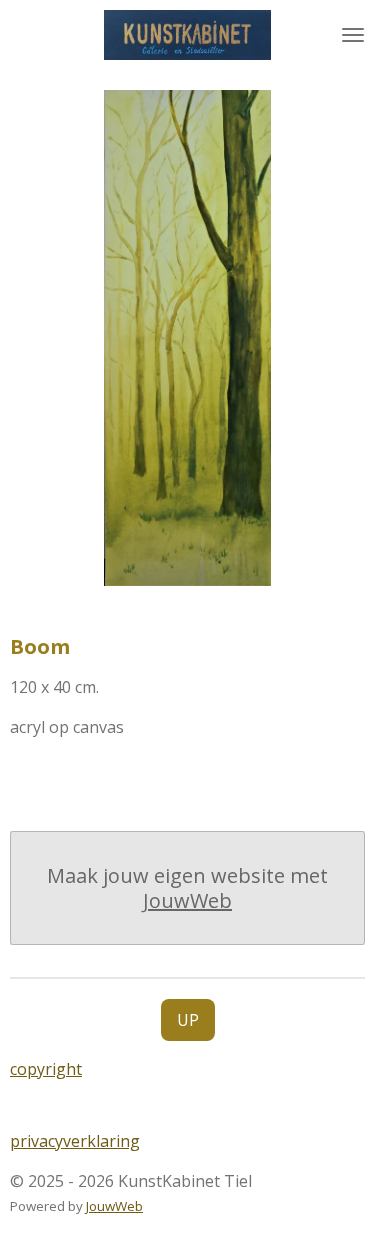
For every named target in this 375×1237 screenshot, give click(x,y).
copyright (46, 1069)
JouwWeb (187, 900)
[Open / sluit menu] (353, 35)
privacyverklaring (75, 1141)
